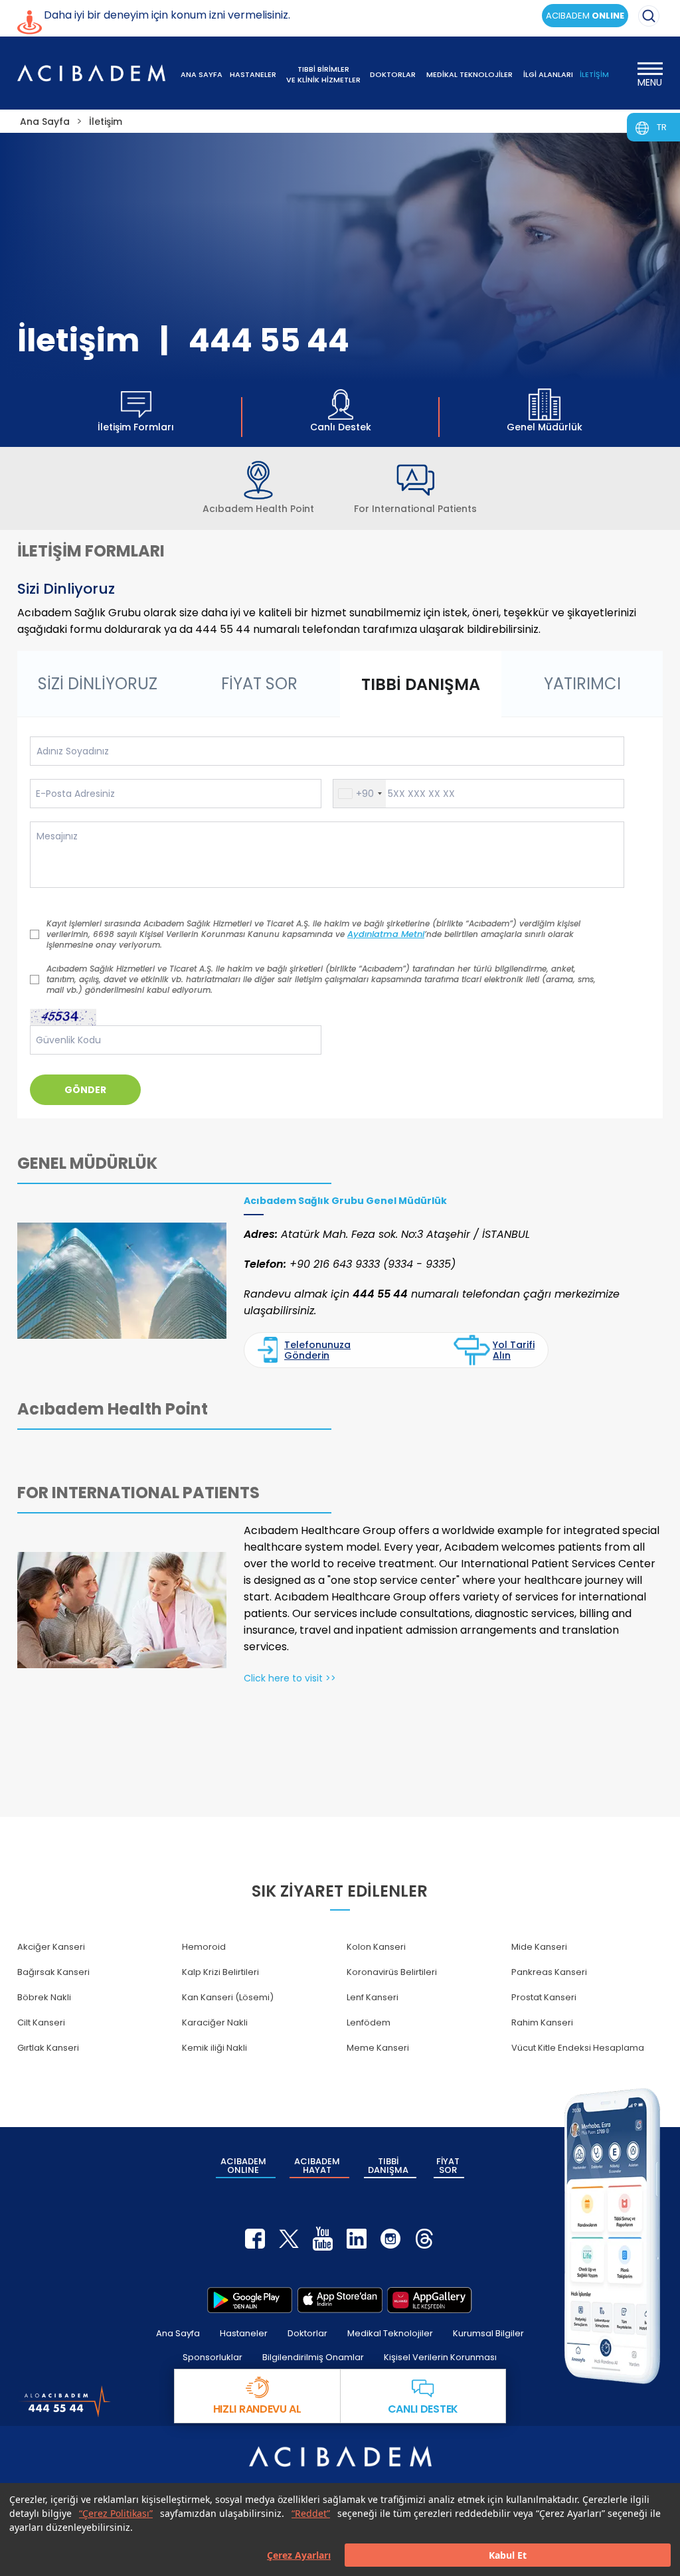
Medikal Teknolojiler (390, 2333)
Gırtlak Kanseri (48, 2048)
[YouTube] (323, 2239)
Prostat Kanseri (544, 1997)
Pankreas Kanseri (549, 1972)
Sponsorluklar (212, 2357)
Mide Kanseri (539, 1947)
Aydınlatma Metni (386, 934)
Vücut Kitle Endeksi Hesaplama (578, 2048)
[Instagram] (390, 2239)
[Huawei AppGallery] (430, 2300)
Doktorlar (307, 2333)
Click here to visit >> (290, 1678)
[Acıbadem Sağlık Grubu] (92, 73)
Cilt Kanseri (41, 2022)
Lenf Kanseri (373, 1997)
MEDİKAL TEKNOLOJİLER (469, 74)
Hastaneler (244, 2333)
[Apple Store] (340, 2300)
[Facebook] (255, 2239)
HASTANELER (253, 74)
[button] (360, 794)
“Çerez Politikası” (116, 2513)
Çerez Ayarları (299, 2555)
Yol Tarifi (514, 1350)
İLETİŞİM (594, 74)
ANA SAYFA (202, 74)
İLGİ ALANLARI (548, 74)
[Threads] (424, 2239)
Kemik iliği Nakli (214, 2048)
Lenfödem (369, 2022)
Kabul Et (508, 2555)
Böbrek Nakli (44, 1997)
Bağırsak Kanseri (53, 1972)
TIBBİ (388, 2166)
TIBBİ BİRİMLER (323, 74)
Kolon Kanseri (376, 1947)
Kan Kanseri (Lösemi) (228, 1997)
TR (662, 127)
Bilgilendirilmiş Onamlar (313, 2357)
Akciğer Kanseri (51, 1947)
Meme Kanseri (378, 2048)
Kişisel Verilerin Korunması (440, 2357)
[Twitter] (289, 2239)
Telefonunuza (317, 1350)
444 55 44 (269, 340)
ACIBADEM (585, 16)
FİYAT (448, 2166)
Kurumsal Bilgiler (488, 2333)
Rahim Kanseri (542, 2022)
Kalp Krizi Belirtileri (220, 1972)
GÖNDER (85, 1090)
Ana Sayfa (178, 2333)
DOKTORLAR (393, 74)
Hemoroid (204, 1947)
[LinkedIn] (357, 2239)
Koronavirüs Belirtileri (392, 1972)
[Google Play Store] (250, 2300)
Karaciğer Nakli (215, 2022)
